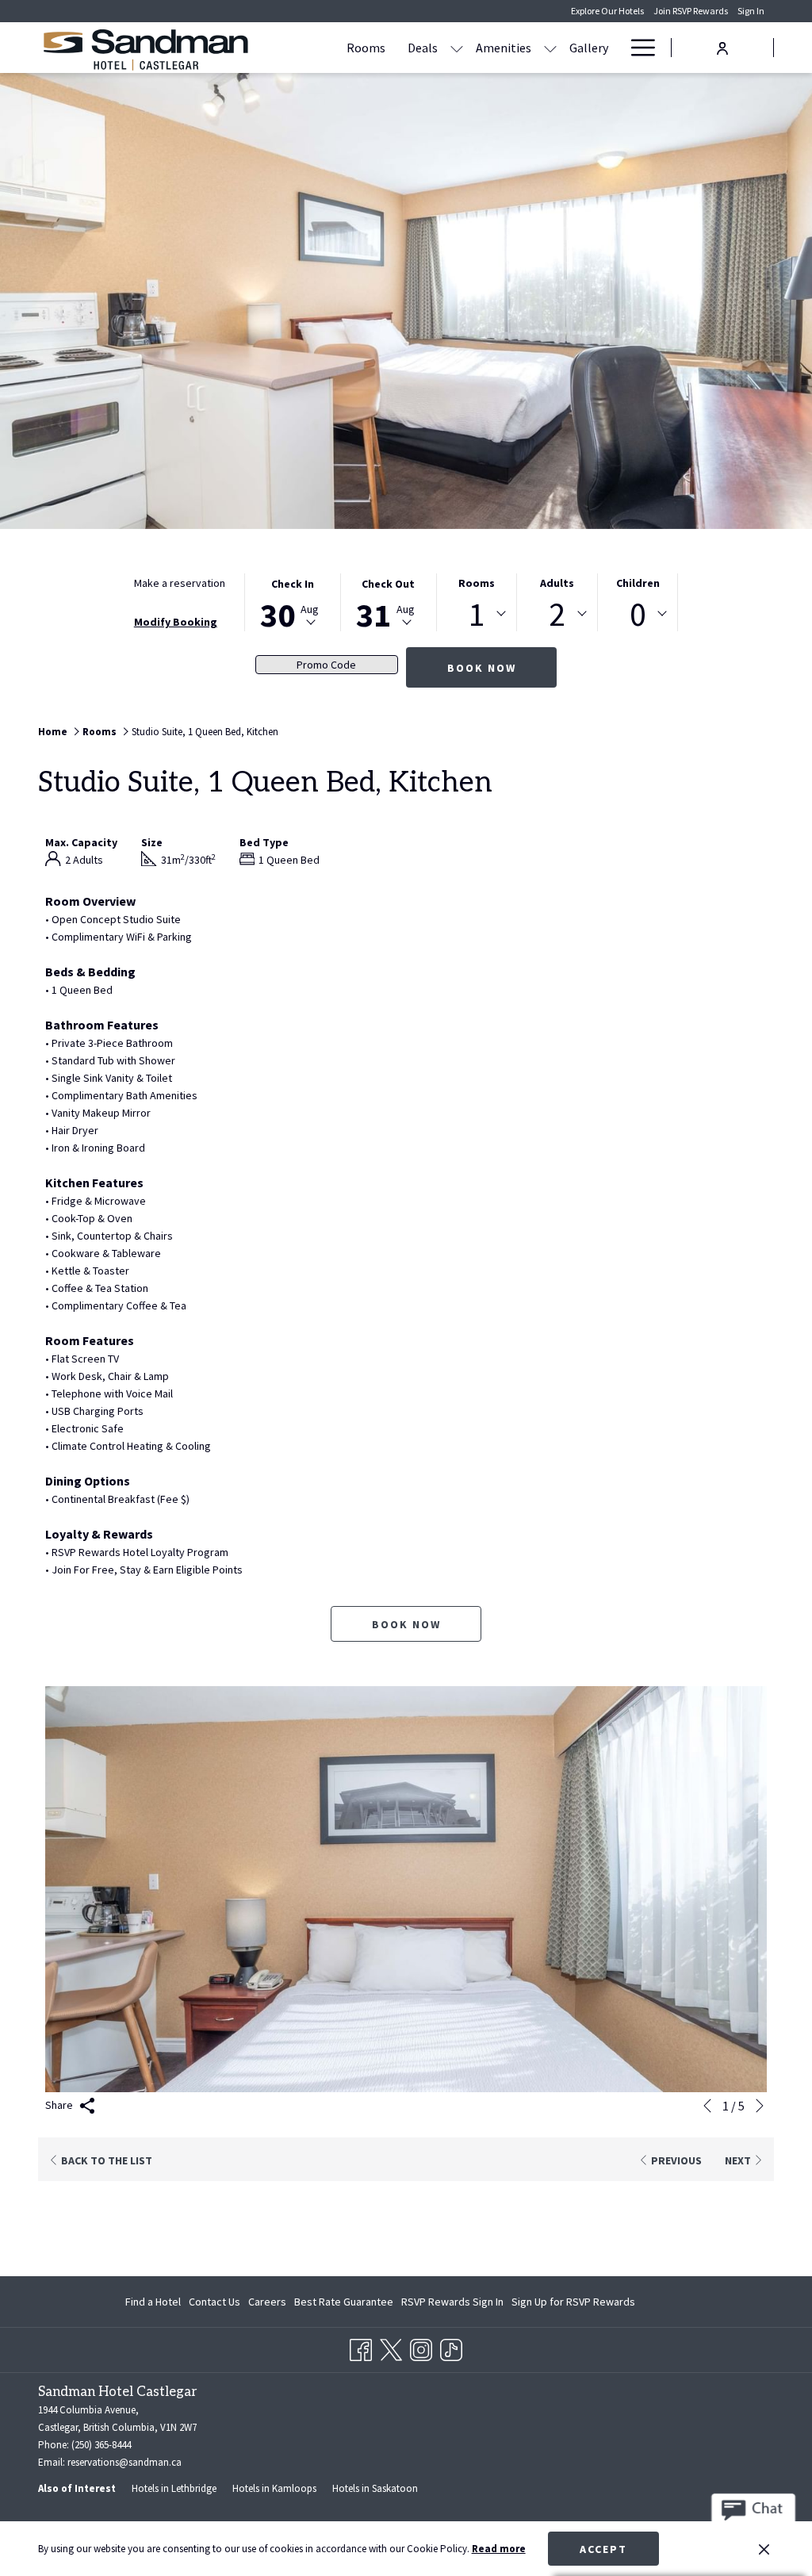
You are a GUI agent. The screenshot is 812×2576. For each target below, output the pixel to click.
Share (60, 2105)
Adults (557, 583)
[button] (293, 602)
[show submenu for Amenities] (550, 48)
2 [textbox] (557, 614)
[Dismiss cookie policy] (764, 2549)
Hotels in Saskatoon (375, 2488)
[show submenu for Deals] (457, 48)
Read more (499, 2549)
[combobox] (477, 614)
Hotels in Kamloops (274, 2488)
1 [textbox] (477, 614)
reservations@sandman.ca (124, 2462)
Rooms (477, 583)
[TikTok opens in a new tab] (451, 2348)
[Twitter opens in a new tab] (391, 2348)
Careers (267, 2302)
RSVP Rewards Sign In (452, 2305)
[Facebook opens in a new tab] (361, 2348)
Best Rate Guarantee (344, 2302)
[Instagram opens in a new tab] (421, 2348)
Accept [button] (603, 2549)
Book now (482, 668)
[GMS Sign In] (722, 46)
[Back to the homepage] (145, 50)
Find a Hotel (153, 2302)
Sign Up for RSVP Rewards (573, 2305)
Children (638, 583)
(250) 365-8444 (101, 2445)
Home (53, 732)
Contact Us (214, 2302)
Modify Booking (176, 622)
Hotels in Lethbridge (174, 2488)
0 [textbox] (638, 614)
